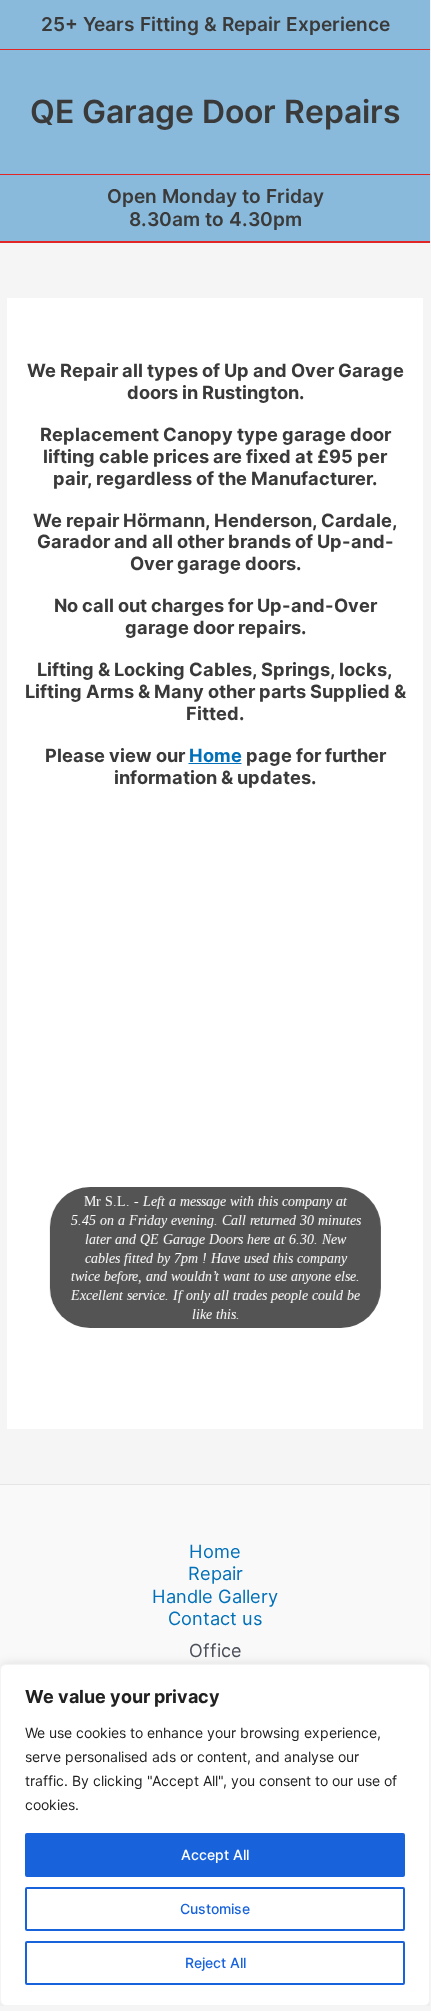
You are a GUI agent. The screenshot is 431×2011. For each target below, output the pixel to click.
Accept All (215, 1854)
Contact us (215, 1618)
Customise (215, 1908)
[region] (215, 1835)
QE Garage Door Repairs (215, 111)
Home (215, 755)
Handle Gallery (215, 1596)
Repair (215, 1573)
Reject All (215, 1962)
